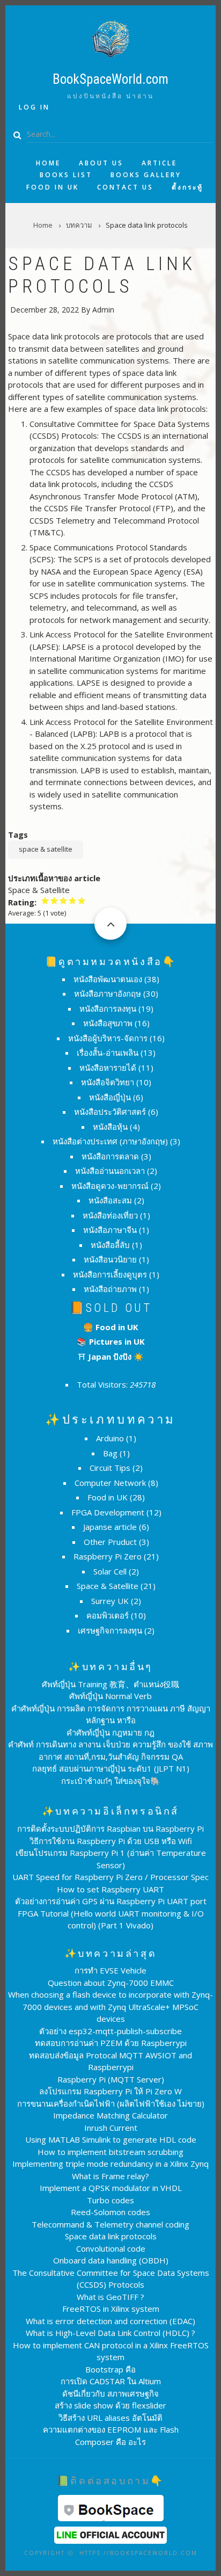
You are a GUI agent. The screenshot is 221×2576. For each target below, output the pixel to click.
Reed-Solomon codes (110, 2212)
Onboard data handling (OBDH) (111, 2260)
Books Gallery (146, 175)
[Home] (110, 38)
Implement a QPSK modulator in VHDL (111, 2188)
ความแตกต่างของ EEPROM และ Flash (111, 2429)
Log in (34, 107)
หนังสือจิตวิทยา (108, 1082)
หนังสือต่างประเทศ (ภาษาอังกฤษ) (110, 1141)
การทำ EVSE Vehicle (110, 1970)
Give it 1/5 (45, 900)
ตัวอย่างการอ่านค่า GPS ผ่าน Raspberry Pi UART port (111, 1901)
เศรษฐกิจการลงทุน (110, 1630)
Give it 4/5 (73, 900)
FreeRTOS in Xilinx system (111, 2309)
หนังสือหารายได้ (108, 1068)
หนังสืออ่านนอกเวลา (110, 1171)
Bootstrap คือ (110, 2369)
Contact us (125, 187)
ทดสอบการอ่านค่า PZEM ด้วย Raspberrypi (111, 2043)
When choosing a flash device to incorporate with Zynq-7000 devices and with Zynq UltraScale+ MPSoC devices (110, 2007)
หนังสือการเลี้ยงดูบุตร (110, 1274)
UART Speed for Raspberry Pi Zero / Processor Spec (110, 1877)
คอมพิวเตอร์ (108, 1615)
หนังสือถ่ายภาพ (110, 1289)
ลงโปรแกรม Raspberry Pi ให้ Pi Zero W (110, 2091)
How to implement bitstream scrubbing (110, 2152)
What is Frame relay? (110, 2176)
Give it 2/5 (54, 900)
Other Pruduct (110, 1542)
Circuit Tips (110, 1468)
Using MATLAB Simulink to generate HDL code (111, 2139)
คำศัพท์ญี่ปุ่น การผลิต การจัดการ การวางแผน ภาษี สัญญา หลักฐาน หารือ (111, 1714)
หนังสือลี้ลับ (110, 1245)
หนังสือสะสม (110, 1200)
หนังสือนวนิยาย (110, 1259)
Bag (110, 1453)
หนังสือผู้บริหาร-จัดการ (108, 1038)
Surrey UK (110, 1601)
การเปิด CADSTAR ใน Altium (111, 2381)
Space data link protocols (111, 2236)
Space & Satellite (108, 1586)
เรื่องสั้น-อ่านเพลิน (108, 1053)
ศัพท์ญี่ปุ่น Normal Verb (110, 1696)
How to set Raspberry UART (110, 1889)
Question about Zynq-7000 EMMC (111, 1983)
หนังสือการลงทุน (108, 1008)
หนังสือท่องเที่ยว (110, 1215)
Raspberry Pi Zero (108, 1556)
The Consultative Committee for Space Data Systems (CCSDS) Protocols (111, 2279)
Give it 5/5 (82, 900)
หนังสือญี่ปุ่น (110, 1097)
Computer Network (110, 1483)
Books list (66, 175)
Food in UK (53, 187)
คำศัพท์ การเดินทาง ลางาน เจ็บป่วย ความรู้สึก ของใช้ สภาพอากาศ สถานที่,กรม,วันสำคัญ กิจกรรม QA (110, 1750)
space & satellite (46, 849)
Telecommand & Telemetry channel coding (110, 2224)
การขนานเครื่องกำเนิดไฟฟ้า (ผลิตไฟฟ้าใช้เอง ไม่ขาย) (111, 2103)
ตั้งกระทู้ (187, 187)
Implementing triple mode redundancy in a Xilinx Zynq (110, 2164)
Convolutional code (111, 2248)
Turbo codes (110, 2200)
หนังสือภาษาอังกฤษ (108, 993)
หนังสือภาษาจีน (110, 1230)
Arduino (110, 1438)
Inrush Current (111, 2128)
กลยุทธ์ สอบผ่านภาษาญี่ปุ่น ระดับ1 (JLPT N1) (111, 1768)
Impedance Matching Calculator (110, 2115)
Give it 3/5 (64, 900)
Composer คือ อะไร (110, 2442)
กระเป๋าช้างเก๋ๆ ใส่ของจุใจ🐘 (111, 1781)
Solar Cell (110, 1571)
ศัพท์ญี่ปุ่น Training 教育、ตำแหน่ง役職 (110, 1684)
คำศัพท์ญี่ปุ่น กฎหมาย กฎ (110, 1732)
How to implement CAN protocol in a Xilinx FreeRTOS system (111, 2351)
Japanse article (110, 1527)
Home (48, 163)
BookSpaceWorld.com (110, 79)
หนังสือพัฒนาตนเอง (108, 979)
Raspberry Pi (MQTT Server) (111, 2079)
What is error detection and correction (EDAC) (110, 2321)
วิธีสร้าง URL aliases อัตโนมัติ (110, 2418)
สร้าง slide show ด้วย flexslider (110, 2405)
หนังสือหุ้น (110, 1127)
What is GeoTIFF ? (110, 2297)
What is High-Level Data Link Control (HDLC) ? (110, 2333)
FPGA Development (108, 1512)
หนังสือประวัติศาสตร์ (110, 1112)
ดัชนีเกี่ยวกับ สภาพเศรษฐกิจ (110, 2393)
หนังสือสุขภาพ (108, 1023)
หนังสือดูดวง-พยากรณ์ (110, 1186)
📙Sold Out (111, 1308)
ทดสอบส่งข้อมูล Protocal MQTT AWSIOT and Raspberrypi (110, 2061)
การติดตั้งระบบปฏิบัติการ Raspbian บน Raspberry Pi (110, 1828)
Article (159, 163)
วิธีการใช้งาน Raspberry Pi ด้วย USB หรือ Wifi (111, 1841)
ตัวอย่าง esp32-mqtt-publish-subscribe (110, 2031)
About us (101, 163)
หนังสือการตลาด (110, 1156)
